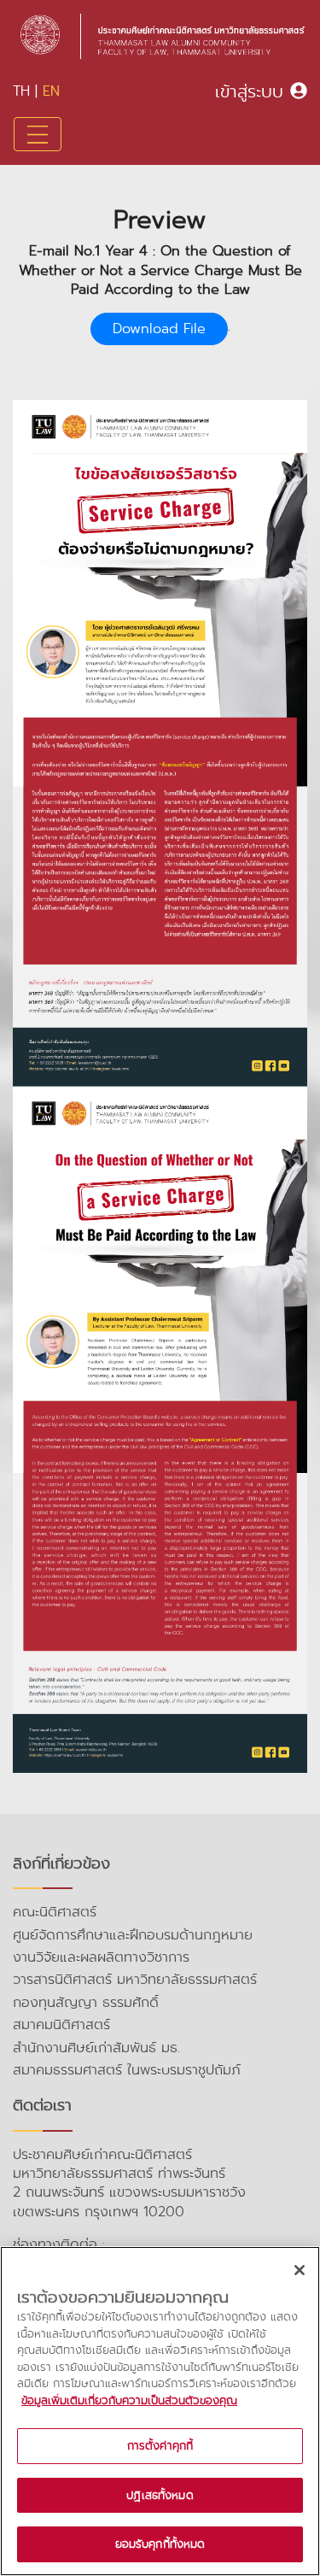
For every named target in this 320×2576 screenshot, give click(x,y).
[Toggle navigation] (38, 134)
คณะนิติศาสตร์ (55, 1912)
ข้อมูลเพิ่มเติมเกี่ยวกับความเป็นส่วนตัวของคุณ (129, 2400)
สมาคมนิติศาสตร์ (61, 2024)
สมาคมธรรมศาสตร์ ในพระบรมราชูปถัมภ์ (127, 2070)
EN (51, 91)
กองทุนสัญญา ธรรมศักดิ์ (86, 2002)
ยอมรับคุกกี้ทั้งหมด (160, 2544)
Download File (159, 329)
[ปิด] (300, 2270)
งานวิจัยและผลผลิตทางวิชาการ (101, 1957)
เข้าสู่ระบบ (249, 91)
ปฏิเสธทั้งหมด (160, 2495)
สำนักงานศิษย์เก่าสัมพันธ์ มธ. (96, 2048)
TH (21, 91)
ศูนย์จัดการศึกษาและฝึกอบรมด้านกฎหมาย (133, 1935)
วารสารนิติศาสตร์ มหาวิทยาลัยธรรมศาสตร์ (135, 1979)
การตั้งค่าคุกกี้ (160, 2446)
